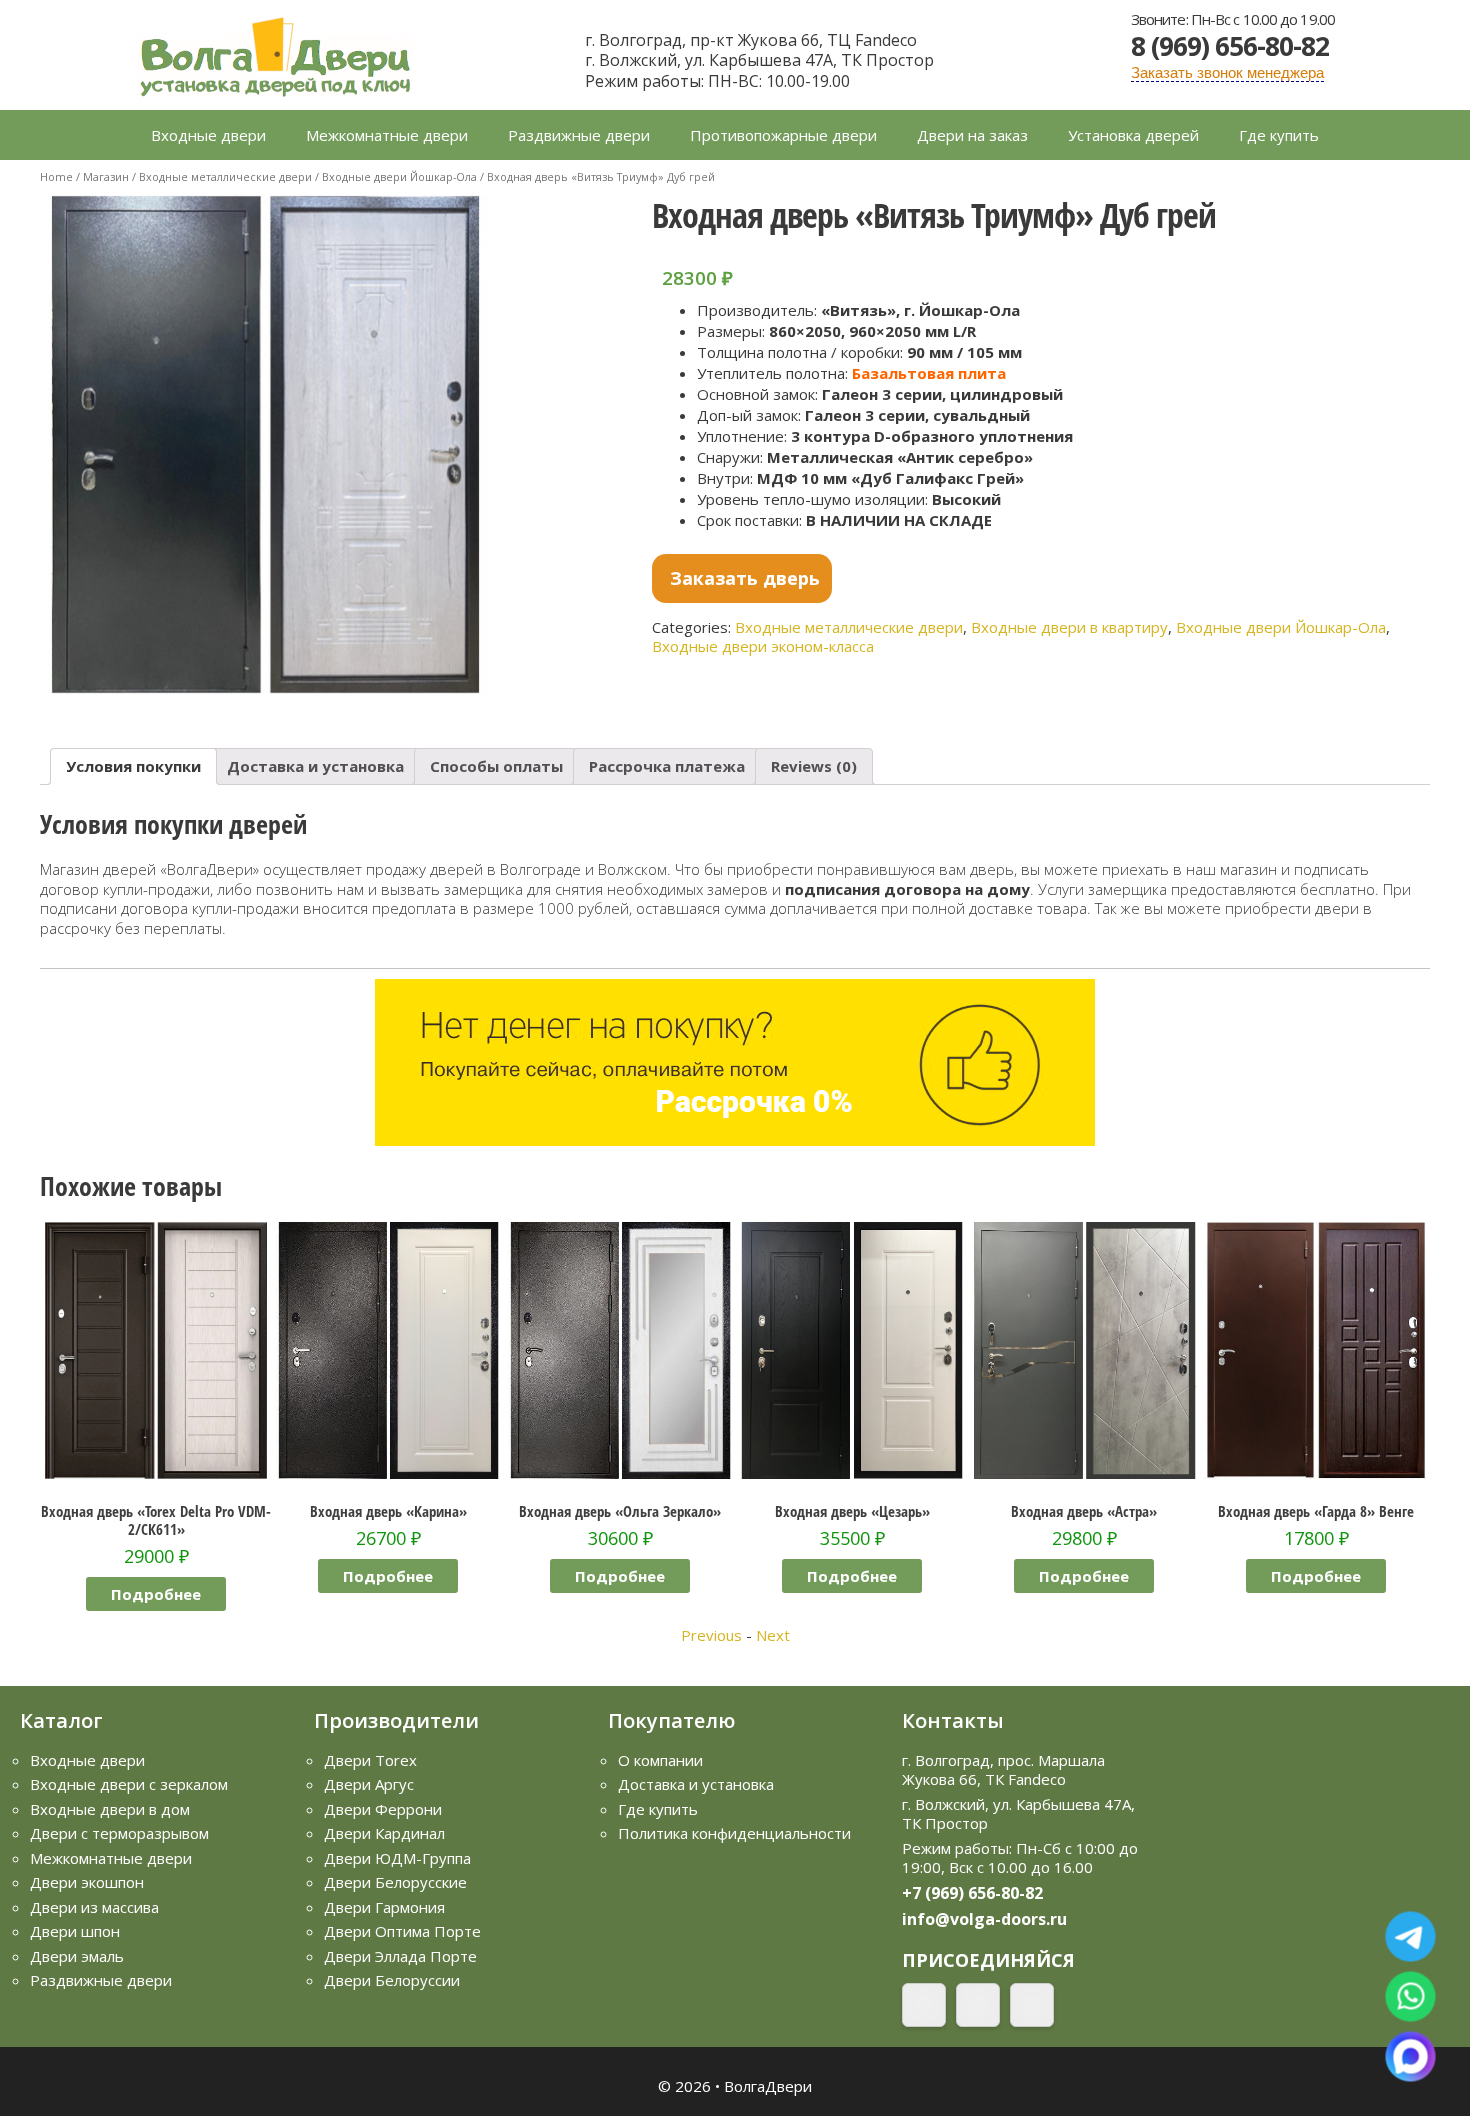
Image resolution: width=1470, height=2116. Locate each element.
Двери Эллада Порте (400, 1956)
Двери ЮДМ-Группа (397, 1858)
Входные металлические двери (225, 176)
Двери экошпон (87, 1882)
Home (56, 176)
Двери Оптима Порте (402, 1931)
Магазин (106, 176)
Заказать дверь (745, 578)
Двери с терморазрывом (119, 1833)
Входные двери (208, 135)
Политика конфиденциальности (734, 1833)
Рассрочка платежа (667, 766)
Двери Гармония (384, 1907)
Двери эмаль (77, 1956)
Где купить (1279, 135)
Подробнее (156, 1576)
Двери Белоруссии (392, 1980)
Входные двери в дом (110, 1809)
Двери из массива (94, 1907)
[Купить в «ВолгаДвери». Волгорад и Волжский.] (275, 53)
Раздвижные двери (579, 135)
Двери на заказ (972, 135)
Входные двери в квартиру (1069, 627)
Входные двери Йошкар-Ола (399, 176)
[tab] (133, 766)
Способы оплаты (496, 766)
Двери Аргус (369, 1784)
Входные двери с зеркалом (129, 1784)
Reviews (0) (814, 766)
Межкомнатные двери (387, 135)
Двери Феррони (383, 1809)
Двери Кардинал (384, 1833)
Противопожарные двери (783, 135)
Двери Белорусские (395, 1882)
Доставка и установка (315, 766)
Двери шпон (75, 1931)
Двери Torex (370, 1760)
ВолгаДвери (768, 2086)
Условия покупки (133, 766)
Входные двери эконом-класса (763, 646)
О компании (660, 1760)
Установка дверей (1133, 135)
